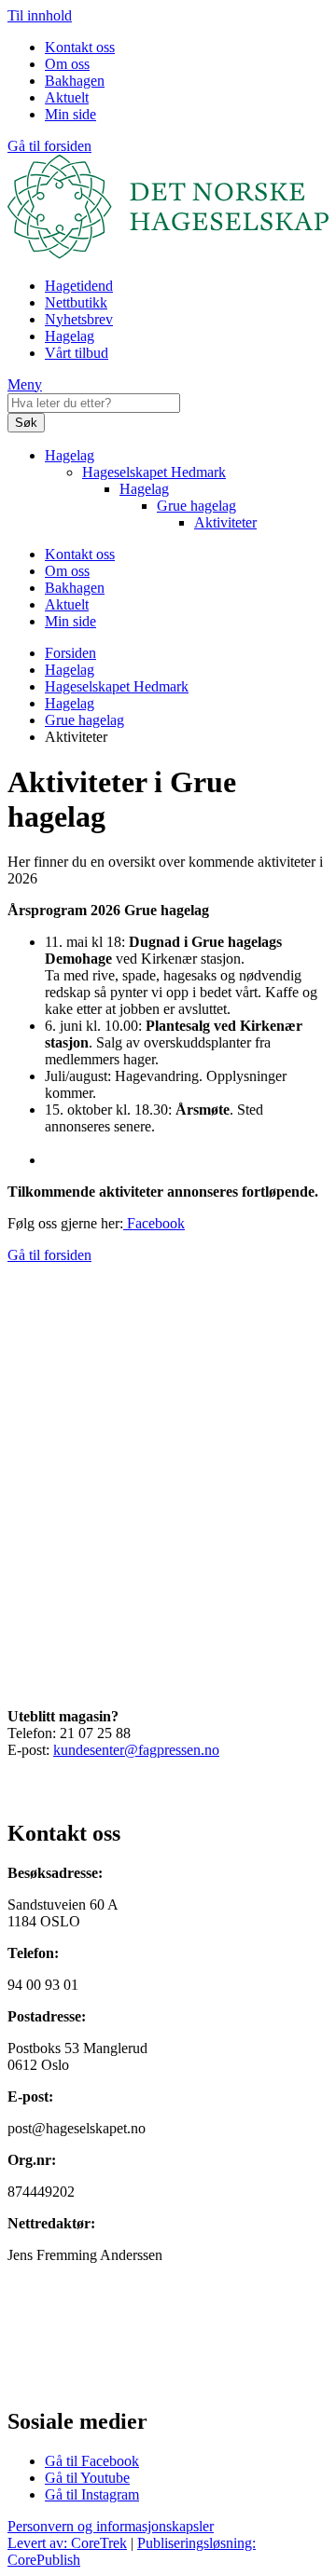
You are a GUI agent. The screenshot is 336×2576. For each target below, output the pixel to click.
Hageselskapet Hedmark (154, 472)
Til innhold (40, 15)
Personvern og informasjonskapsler (111, 2526)
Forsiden (70, 653)
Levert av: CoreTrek (67, 2543)
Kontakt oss (80, 47)
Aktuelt (67, 97)
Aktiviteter (225, 522)
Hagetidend (79, 286)
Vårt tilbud (77, 353)
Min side (70, 114)
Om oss (67, 64)
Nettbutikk (76, 302)
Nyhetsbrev (79, 319)
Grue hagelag (196, 506)
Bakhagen (75, 81)
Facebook (154, 1223)
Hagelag (70, 336)
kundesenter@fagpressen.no (136, 1750)
